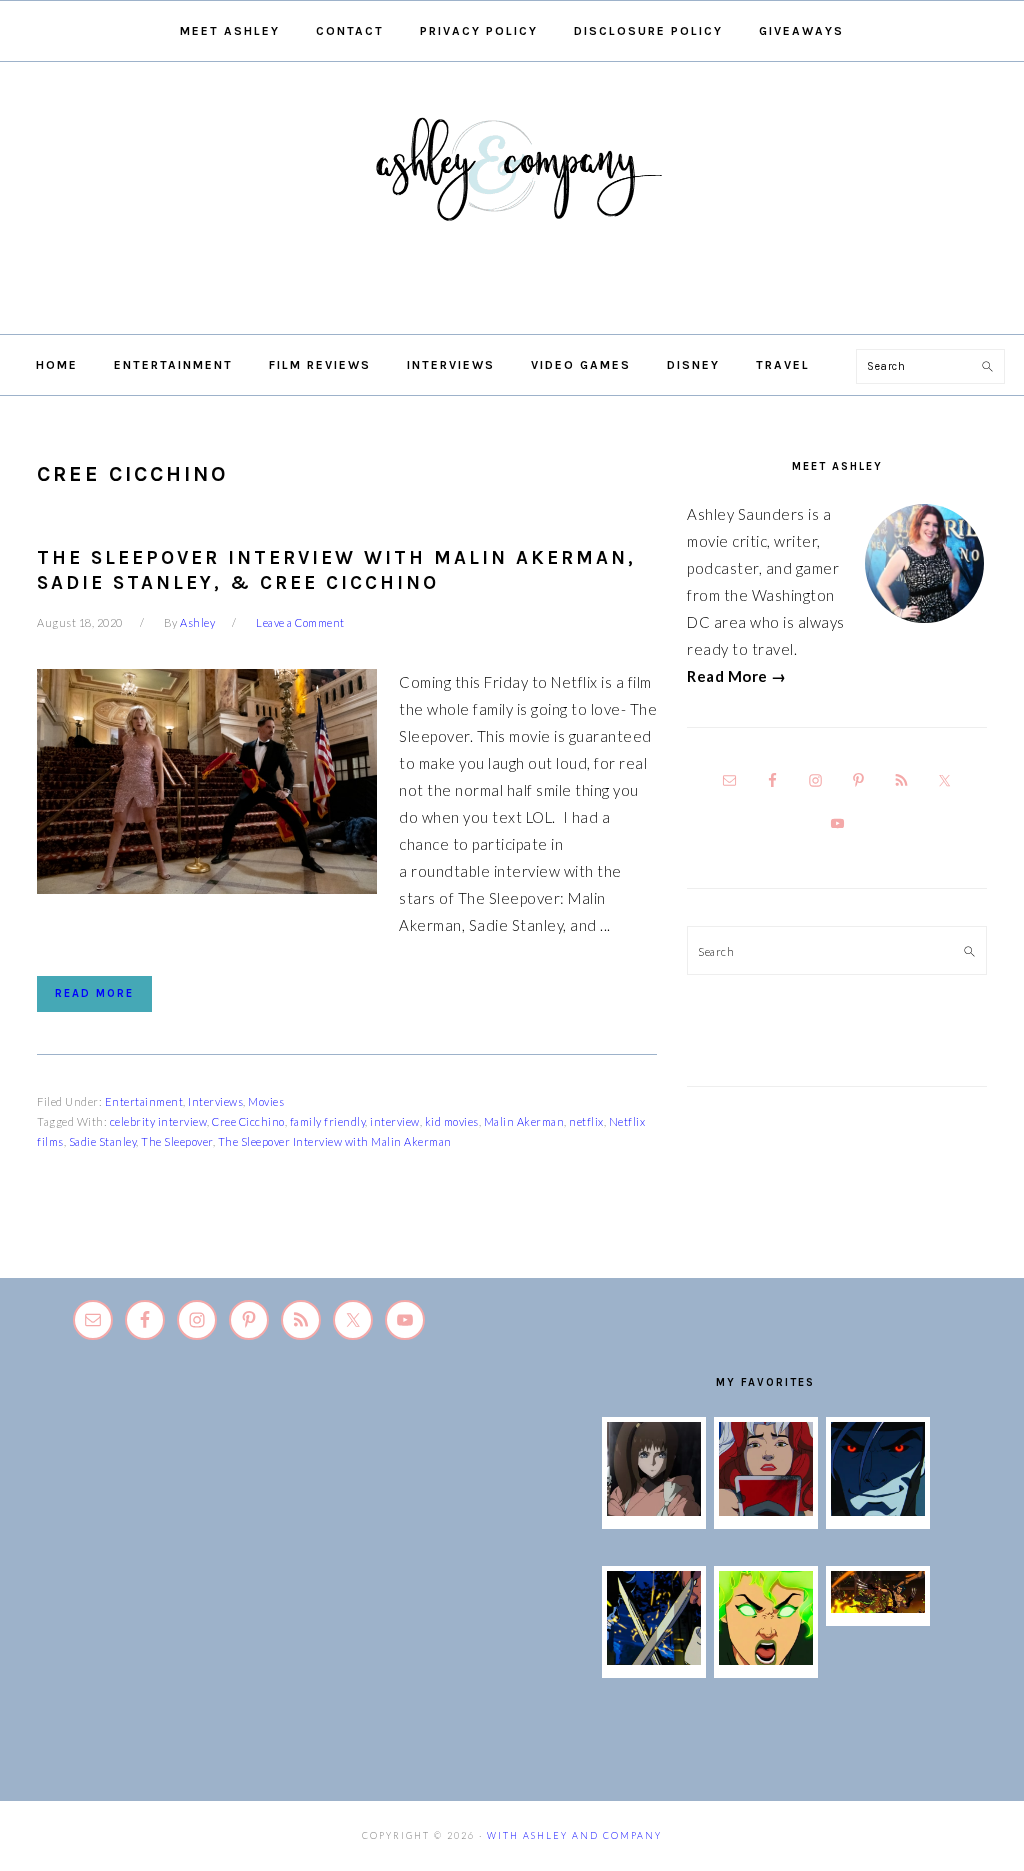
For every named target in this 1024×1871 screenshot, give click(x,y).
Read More (94, 993)
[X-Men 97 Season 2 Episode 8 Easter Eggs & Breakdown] (878, 1510)
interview (395, 1121)
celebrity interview (159, 1121)
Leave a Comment (300, 622)
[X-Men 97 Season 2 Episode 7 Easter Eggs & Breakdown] (654, 1659)
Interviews (215, 1101)
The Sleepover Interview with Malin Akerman (335, 1141)
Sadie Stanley (103, 1141)
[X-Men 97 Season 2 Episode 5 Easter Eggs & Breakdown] (878, 1607)
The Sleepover (177, 1141)
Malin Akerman (524, 1121)
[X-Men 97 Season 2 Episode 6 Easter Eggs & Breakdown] (766, 1659)
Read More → (737, 676)
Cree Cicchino (248, 1121)
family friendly (328, 1121)
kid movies (452, 1121)
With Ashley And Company (512, 201)
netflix (586, 1121)
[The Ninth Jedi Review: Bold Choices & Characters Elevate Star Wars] (654, 1510)
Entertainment (144, 1101)
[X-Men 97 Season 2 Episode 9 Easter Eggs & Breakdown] (766, 1510)
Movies (266, 1101)
